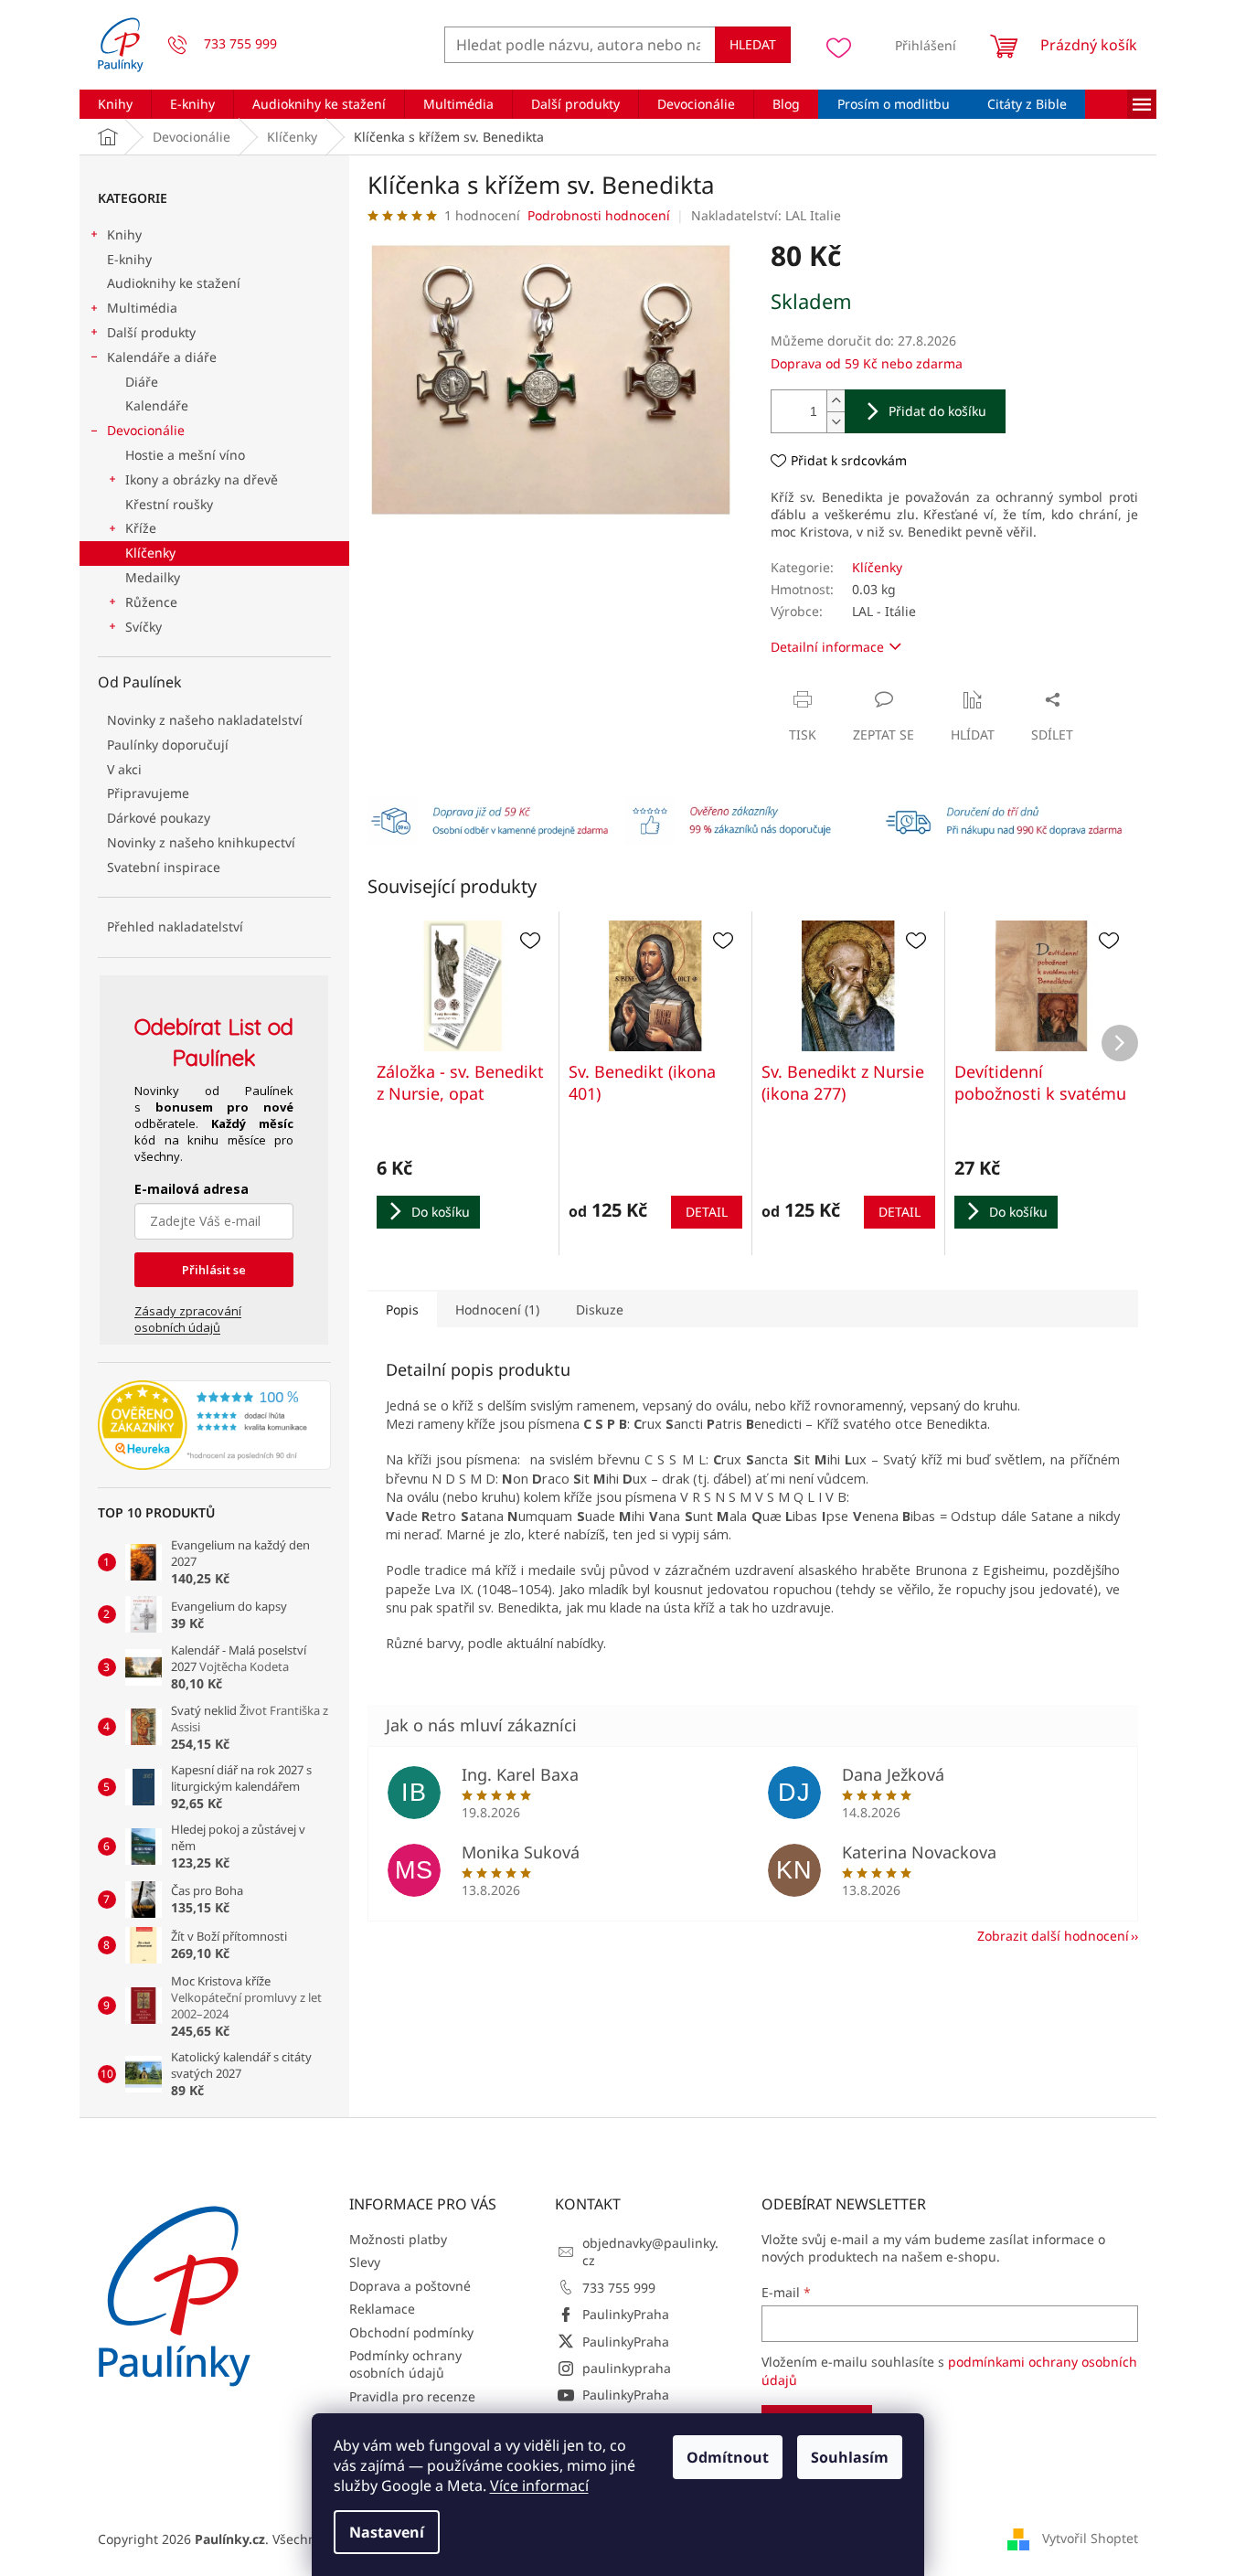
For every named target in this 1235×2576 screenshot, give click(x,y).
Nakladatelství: (766, 215)
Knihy (124, 234)
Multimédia (142, 308)
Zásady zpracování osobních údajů (188, 1319)
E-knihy (129, 259)
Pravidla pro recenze (412, 2396)
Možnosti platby (398, 2239)
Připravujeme (148, 793)
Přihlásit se (214, 1270)
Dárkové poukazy (159, 818)
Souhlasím (850, 2457)
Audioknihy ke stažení (174, 283)
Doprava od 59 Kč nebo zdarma (867, 363)
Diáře (142, 382)
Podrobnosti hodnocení (599, 215)
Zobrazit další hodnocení (1053, 1936)
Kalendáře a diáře (162, 357)
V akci (124, 769)
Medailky (153, 577)
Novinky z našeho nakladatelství (205, 720)
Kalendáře (157, 405)
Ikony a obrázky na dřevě (202, 479)
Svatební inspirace (164, 867)
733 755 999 (619, 2288)
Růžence (151, 602)
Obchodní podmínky (411, 2332)
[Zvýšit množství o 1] (836, 401)
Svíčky (144, 627)
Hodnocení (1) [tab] (497, 1309)
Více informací (539, 2486)
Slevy (365, 2262)
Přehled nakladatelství (175, 926)
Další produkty (151, 332)
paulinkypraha (627, 2368)
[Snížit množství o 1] (836, 422)
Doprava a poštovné (410, 2286)
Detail (707, 1212)
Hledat (753, 44)
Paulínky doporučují (168, 745)
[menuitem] (115, 104)
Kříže (141, 528)
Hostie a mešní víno (185, 455)
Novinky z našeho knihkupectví (201, 842)
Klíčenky (150, 553)
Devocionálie (146, 430)
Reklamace (382, 2309)
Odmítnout (728, 2457)
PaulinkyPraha (626, 2314)
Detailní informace (827, 647)
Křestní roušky (169, 504)
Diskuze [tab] (600, 1309)
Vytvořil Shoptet (1090, 2537)
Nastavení (387, 2532)
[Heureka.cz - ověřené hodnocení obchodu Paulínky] (214, 1425)
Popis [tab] (402, 1309)
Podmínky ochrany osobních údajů (405, 2364)
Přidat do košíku (937, 411)
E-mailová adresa (192, 1189)
